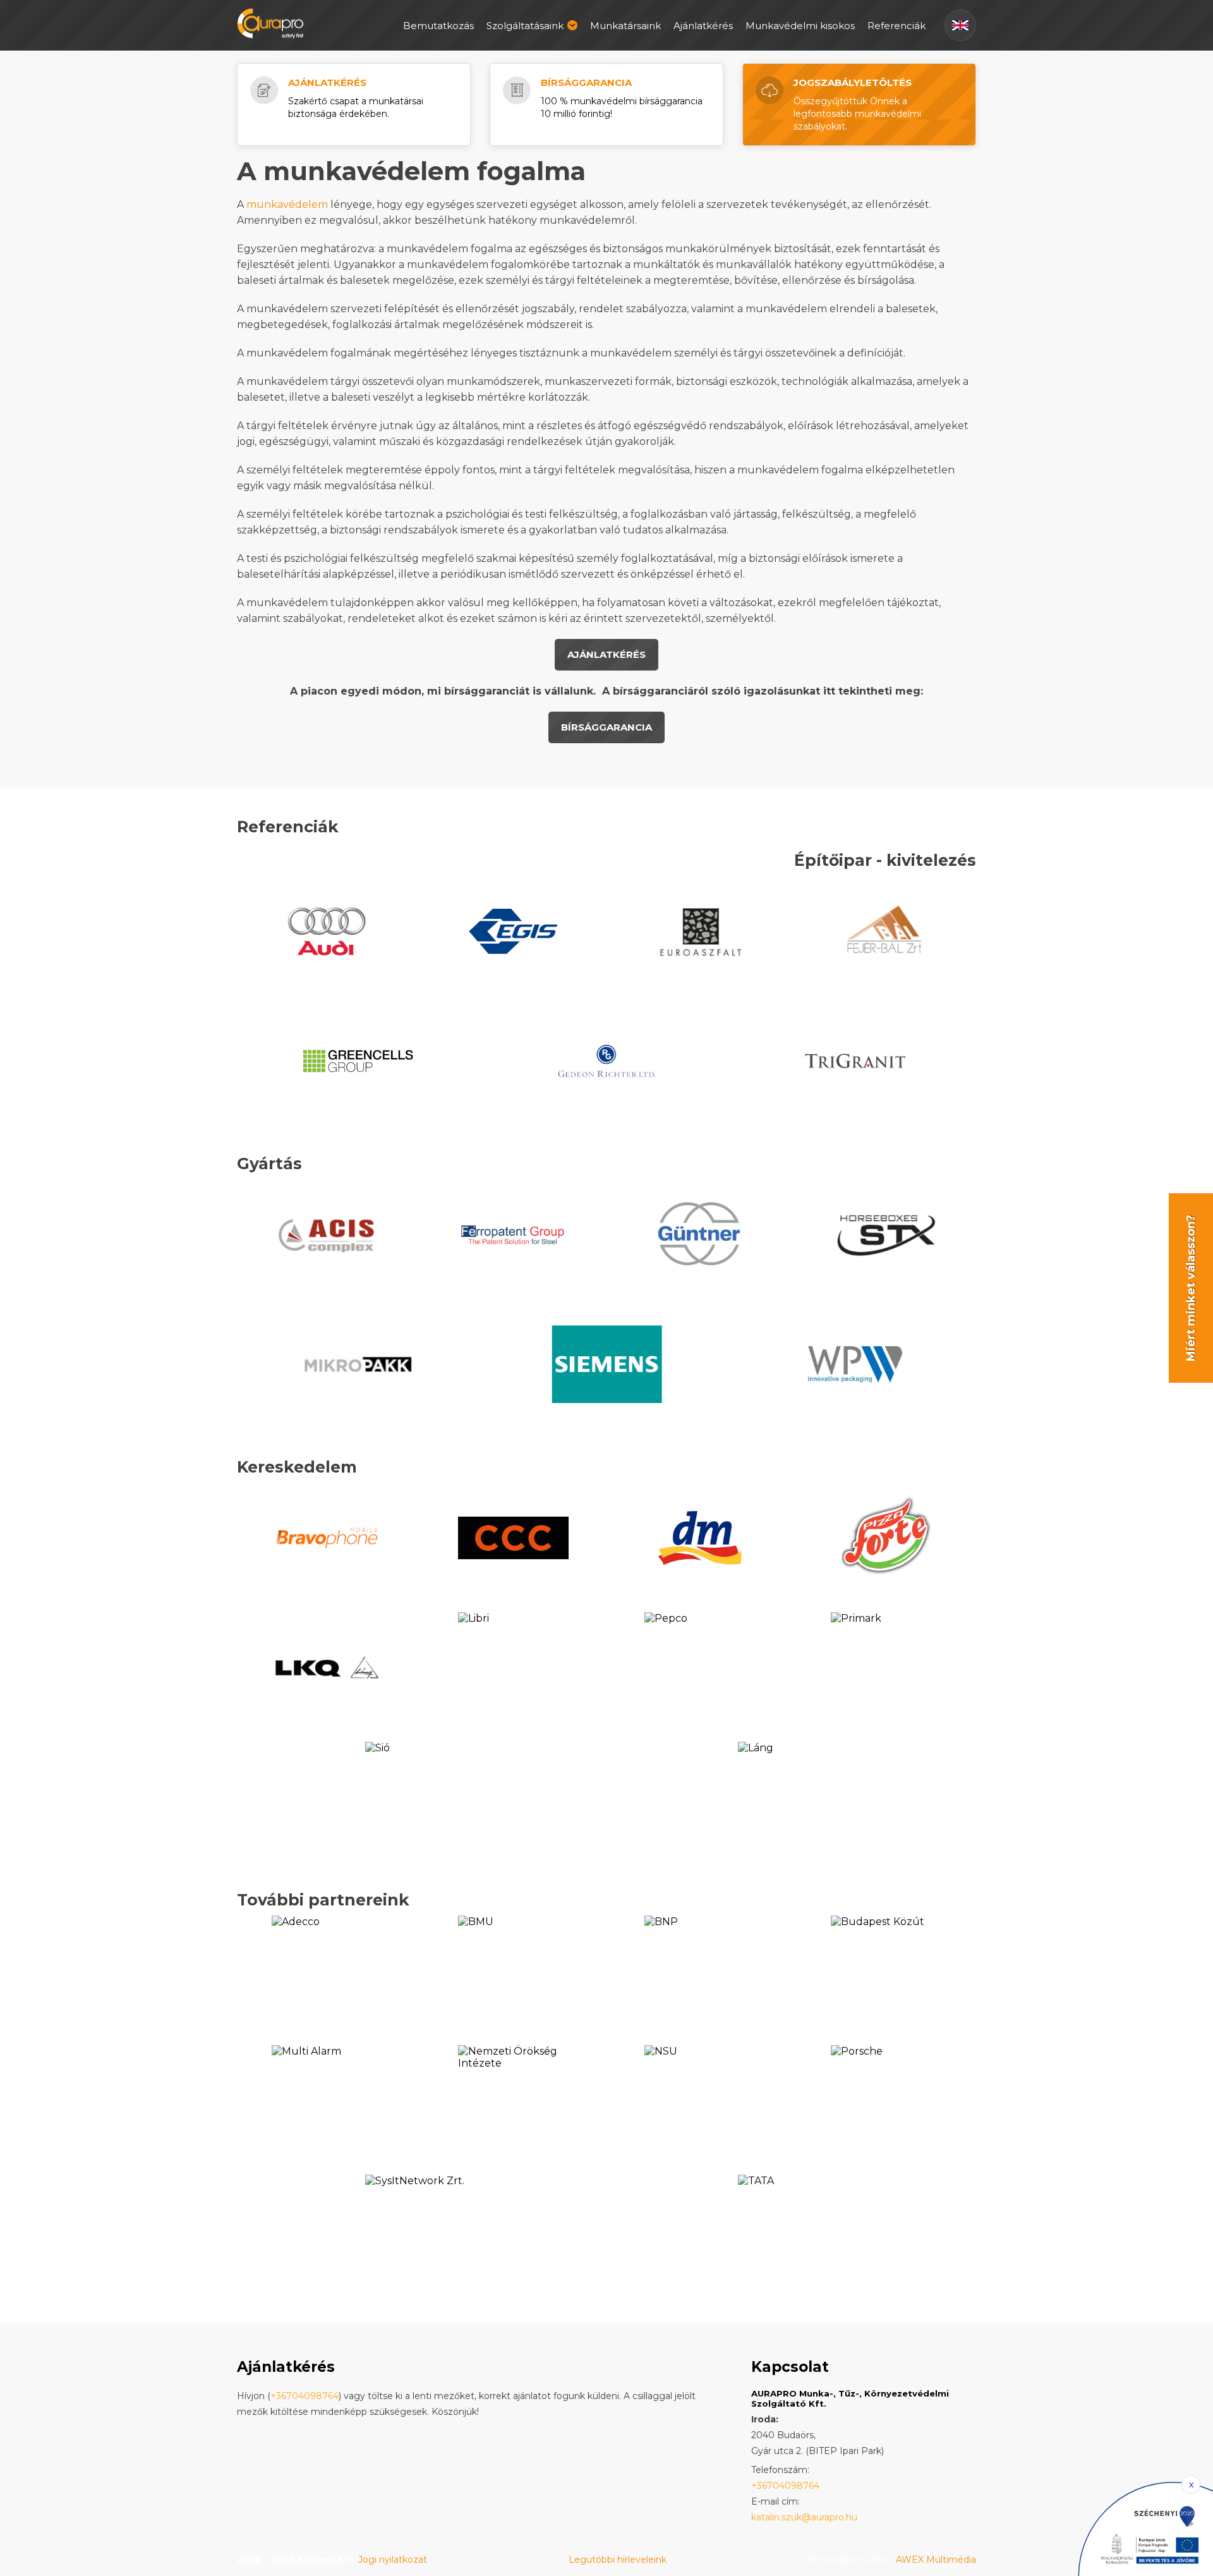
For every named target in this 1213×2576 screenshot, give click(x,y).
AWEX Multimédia (936, 2560)
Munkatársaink (625, 26)
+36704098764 (305, 2396)
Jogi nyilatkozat (393, 2560)
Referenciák (896, 26)
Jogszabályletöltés (853, 82)
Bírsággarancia (586, 82)
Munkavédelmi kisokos (800, 26)
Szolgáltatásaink (525, 26)
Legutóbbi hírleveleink (618, 2560)
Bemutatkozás (438, 26)
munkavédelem (288, 204)
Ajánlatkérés (703, 26)
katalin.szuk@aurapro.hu (804, 2517)
